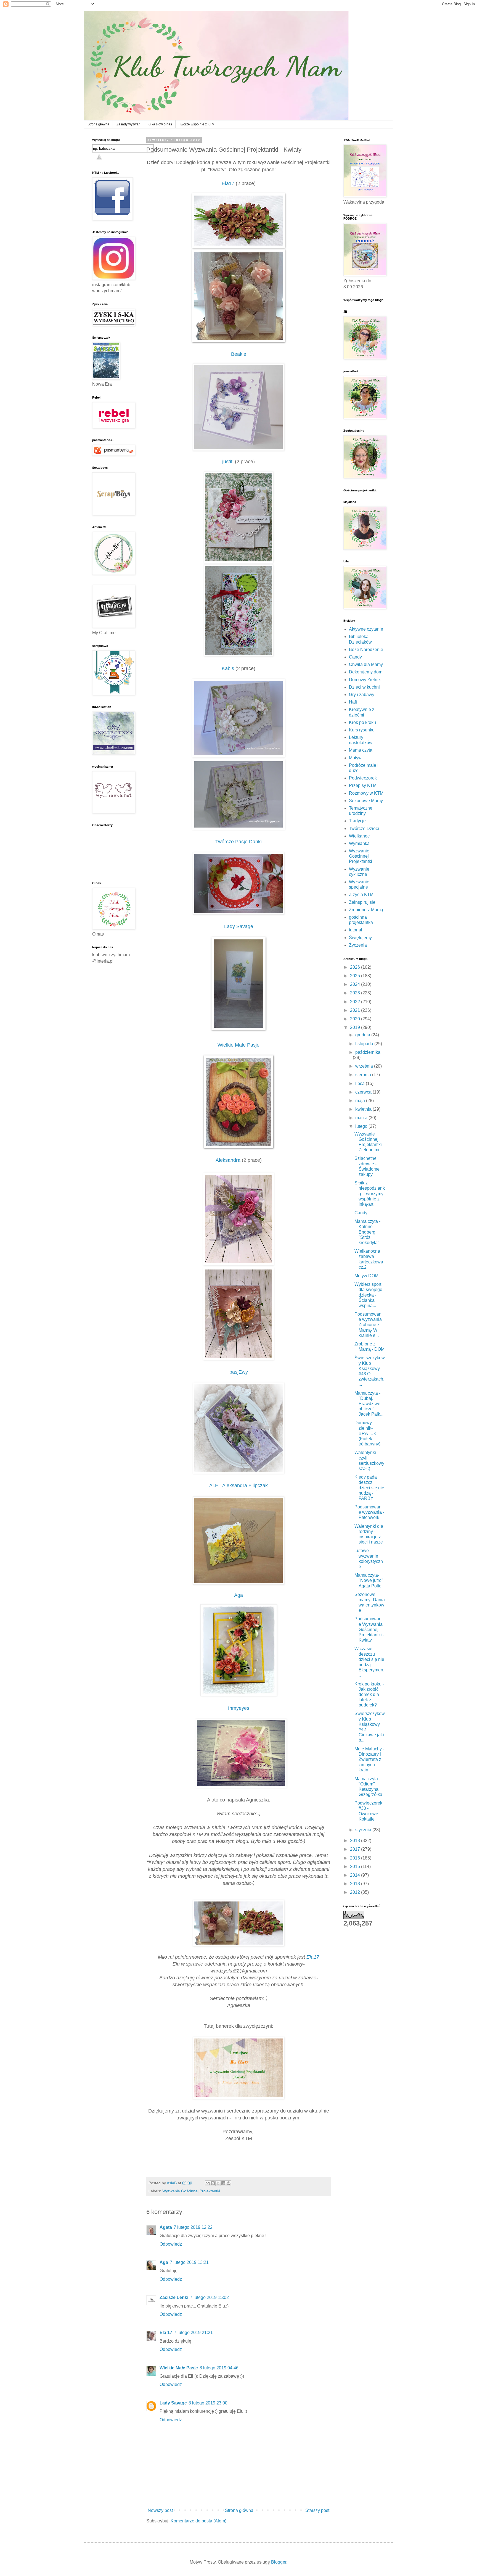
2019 (356, 1027)
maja (361, 1101)
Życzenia (358, 945)
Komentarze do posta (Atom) (198, 2521)
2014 (356, 1875)
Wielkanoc (359, 836)
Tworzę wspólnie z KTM (197, 124)
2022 (356, 1002)
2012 (356, 1892)
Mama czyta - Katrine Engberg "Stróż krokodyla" (367, 1232)
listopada (365, 1044)
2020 (356, 1019)
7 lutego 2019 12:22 (193, 2227)
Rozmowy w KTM (366, 793)
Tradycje (357, 821)
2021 (356, 1010)
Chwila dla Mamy (366, 664)
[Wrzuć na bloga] (213, 2183)
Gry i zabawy (362, 695)
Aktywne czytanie (366, 629)
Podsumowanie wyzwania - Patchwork (369, 1512)
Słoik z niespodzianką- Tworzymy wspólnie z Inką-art (370, 1194)
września (365, 1066)
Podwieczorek (363, 778)
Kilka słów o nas (160, 124)
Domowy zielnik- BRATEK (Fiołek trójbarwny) (367, 1433)
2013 (356, 1884)
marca (362, 1118)
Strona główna (98, 124)
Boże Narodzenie (366, 650)
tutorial (356, 930)
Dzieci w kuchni (364, 687)
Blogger (279, 2562)
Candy (355, 657)
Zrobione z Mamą (366, 910)
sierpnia (364, 1075)
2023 (356, 993)
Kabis (228, 668)
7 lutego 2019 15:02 (209, 2297)
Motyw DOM (366, 1276)
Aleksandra (228, 1160)
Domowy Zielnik (365, 680)
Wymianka (359, 843)
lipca (361, 1083)
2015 (356, 1867)
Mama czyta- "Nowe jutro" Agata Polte (369, 1580)
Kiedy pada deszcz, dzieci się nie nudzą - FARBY (369, 1488)
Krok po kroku (362, 722)
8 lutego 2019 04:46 (219, 2368)
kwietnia (364, 1109)
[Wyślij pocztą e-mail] (208, 2183)
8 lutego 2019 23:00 (208, 2403)
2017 (356, 1849)
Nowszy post (160, 2510)
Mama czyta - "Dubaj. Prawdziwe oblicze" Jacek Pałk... (369, 1404)
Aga (164, 2262)
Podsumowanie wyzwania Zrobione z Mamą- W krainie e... (369, 1325)
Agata (166, 2227)
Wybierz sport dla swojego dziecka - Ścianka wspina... (368, 1295)
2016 (356, 1858)
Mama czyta (361, 750)
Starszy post (317, 2510)
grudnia (363, 1035)
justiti (228, 462)
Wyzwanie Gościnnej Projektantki (191, 2191)
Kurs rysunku (362, 730)
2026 (356, 967)
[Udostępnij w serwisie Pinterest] (229, 2183)
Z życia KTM (361, 895)
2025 (356, 976)
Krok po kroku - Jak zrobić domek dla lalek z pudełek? (369, 1695)
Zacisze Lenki (174, 2297)
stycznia (364, 1830)
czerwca (364, 1092)
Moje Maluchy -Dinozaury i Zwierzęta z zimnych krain (369, 1760)
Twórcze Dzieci (364, 829)
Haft (353, 702)
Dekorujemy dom (366, 672)
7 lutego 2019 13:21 (189, 2262)
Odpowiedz (171, 2244)
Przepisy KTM (363, 785)
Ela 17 (166, 2333)
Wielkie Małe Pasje (179, 2368)
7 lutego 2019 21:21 (193, 2333)
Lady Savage (173, 2403)
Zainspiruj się (362, 902)
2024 (356, 984)
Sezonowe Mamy (366, 801)
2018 (356, 1841)
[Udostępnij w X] (218, 2183)
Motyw (355, 758)
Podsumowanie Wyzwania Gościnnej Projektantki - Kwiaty (369, 1629)
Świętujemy (360, 938)
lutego (362, 1126)
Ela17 (228, 183)
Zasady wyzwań (128, 124)
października (368, 1052)
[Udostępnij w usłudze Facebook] (223, 2183)
